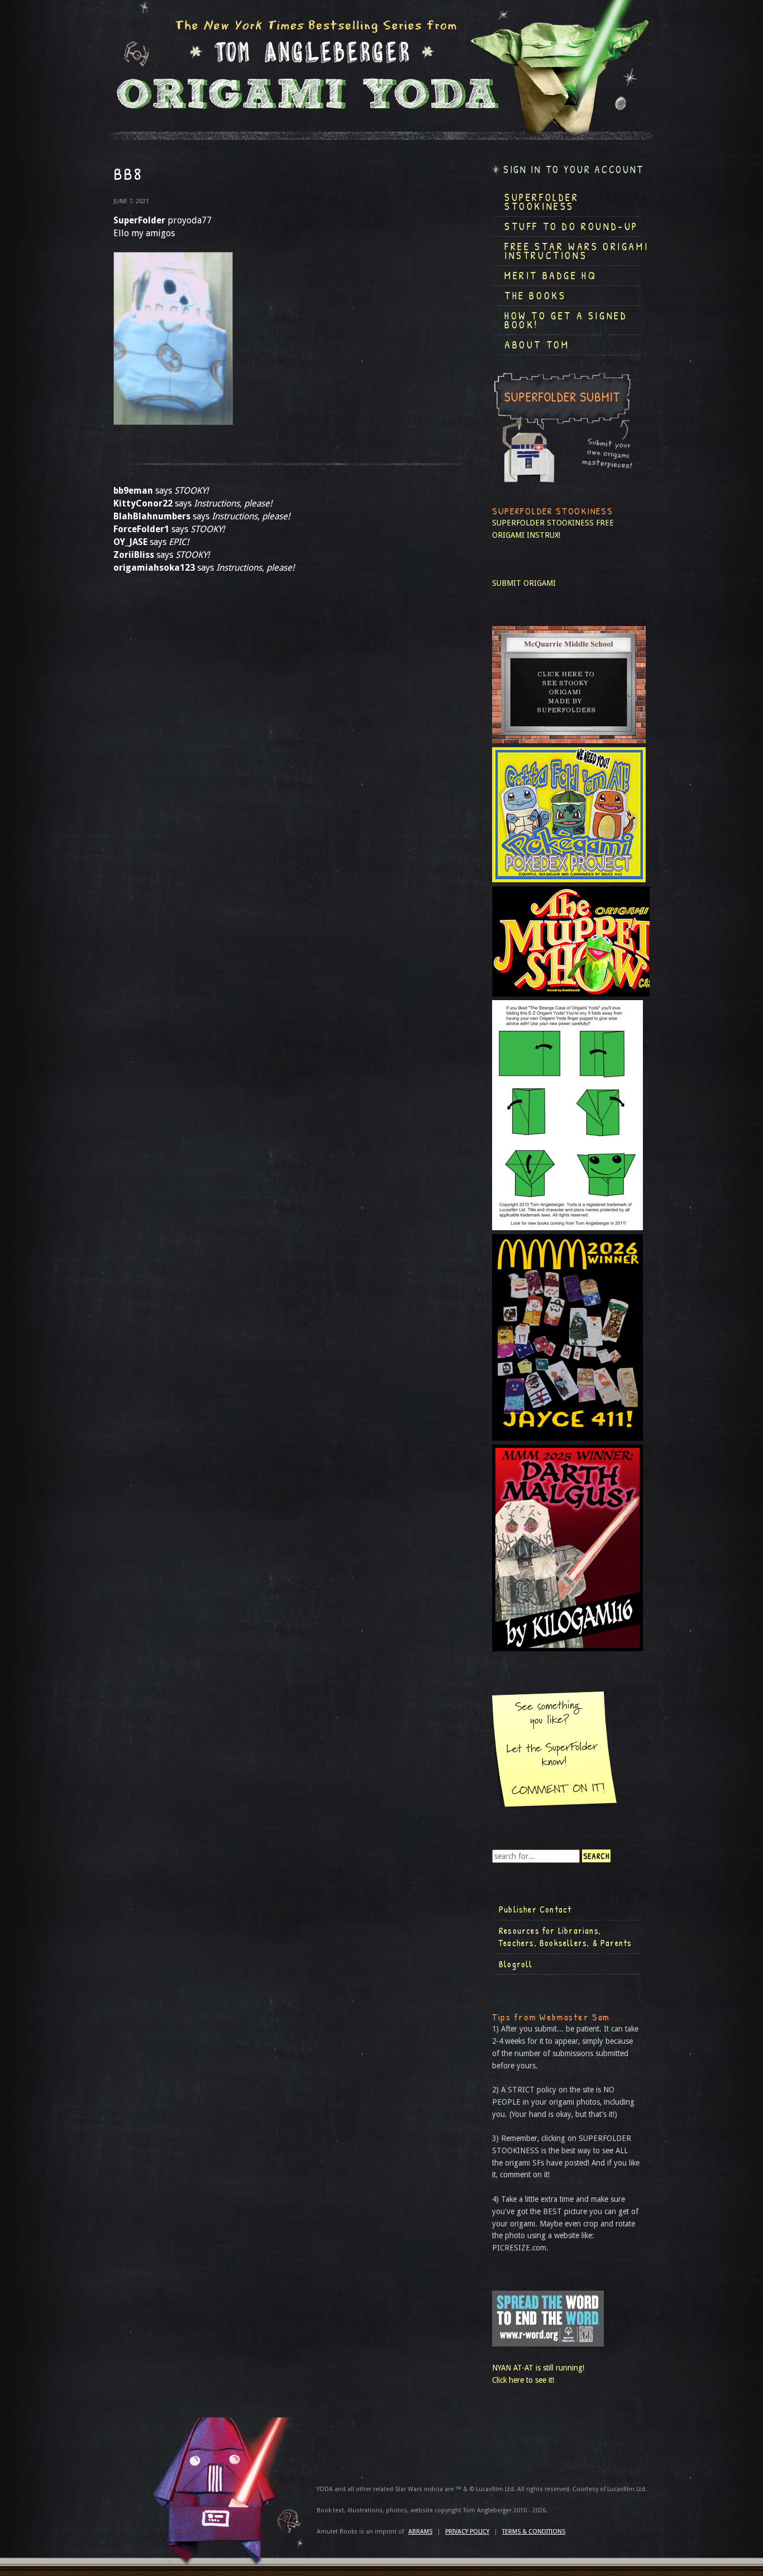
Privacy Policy (467, 2532)
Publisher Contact (535, 1909)
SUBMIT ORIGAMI (524, 583)
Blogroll (516, 1964)
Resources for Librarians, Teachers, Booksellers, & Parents (565, 1937)
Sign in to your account (574, 169)
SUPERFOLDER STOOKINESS (543, 523)
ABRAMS (420, 2532)
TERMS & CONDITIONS (534, 2532)
